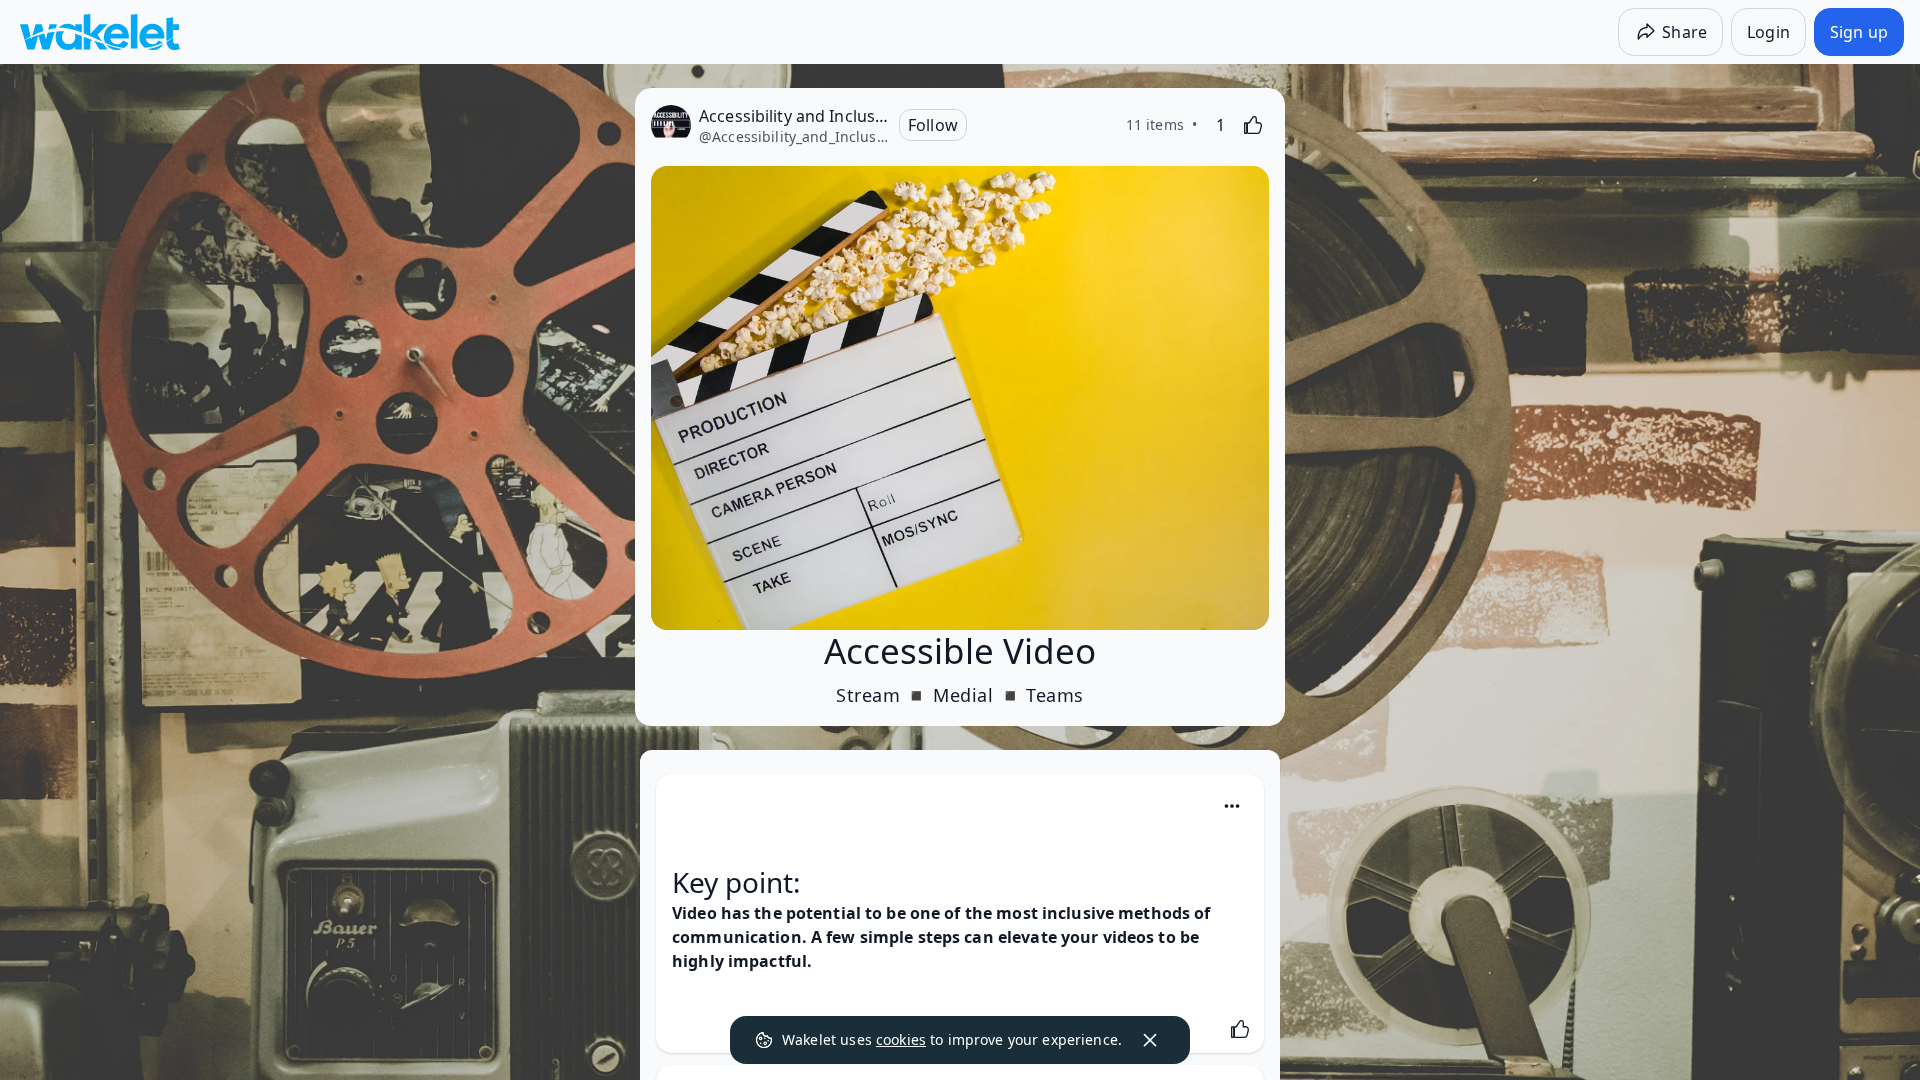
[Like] (1253, 125)
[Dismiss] (1150, 1040)
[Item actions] (1232, 806)
